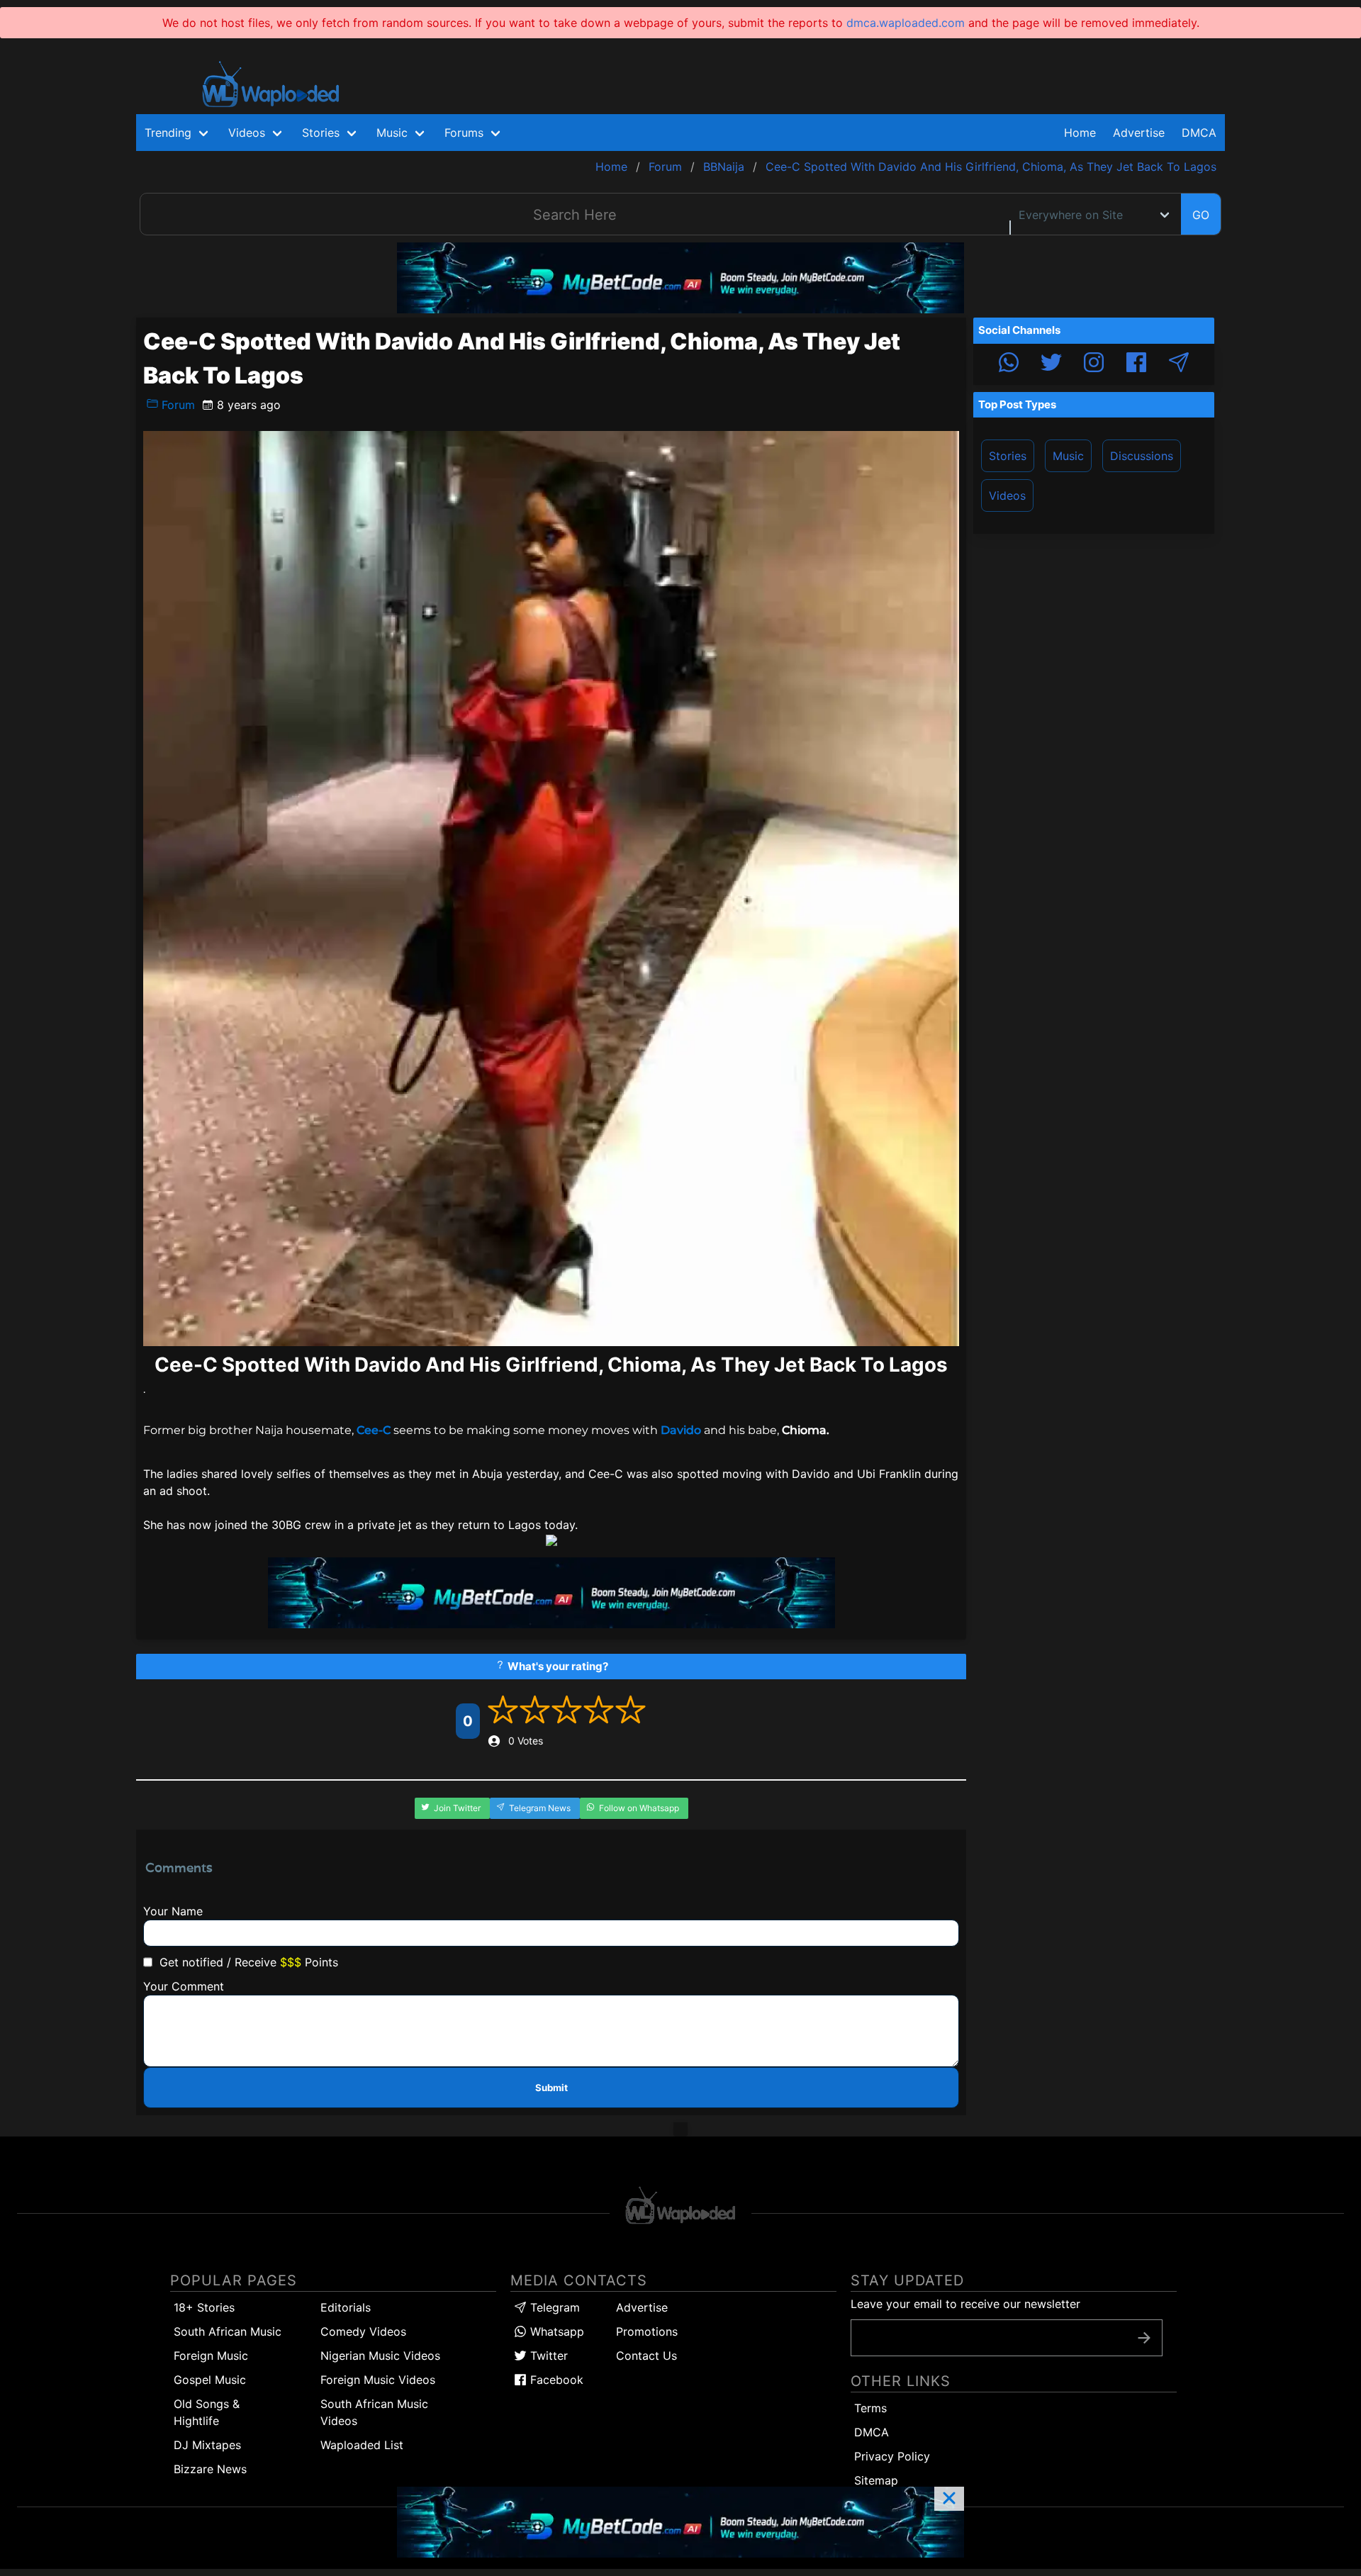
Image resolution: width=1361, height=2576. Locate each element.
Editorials (346, 2307)
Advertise (642, 2307)
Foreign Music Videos (378, 2380)
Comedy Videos (363, 2331)
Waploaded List (362, 2445)
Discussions (1142, 456)
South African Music (228, 2331)
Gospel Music (210, 2380)
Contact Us (646, 2356)
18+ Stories (204, 2307)
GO (1201, 215)
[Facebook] (1136, 364)
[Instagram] (1094, 364)
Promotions (647, 2331)
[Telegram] (1179, 364)
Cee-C (374, 1430)
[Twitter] (1051, 364)
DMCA (1199, 133)
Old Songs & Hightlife (207, 2412)
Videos (1007, 495)
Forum (177, 405)
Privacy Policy (892, 2456)
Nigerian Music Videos (380, 2356)
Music (1068, 456)
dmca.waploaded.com (906, 23)
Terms (870, 2408)
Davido (681, 1430)
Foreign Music (211, 2356)
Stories (1008, 456)
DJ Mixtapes (207, 2445)
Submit (551, 2088)
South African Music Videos (374, 2412)
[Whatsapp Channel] (1009, 364)
